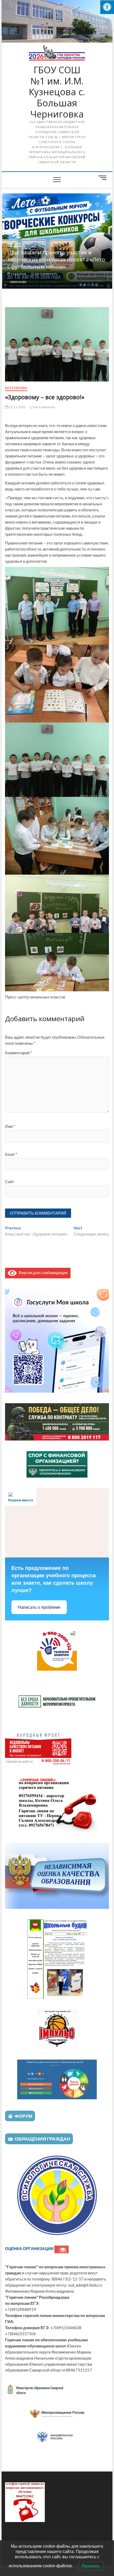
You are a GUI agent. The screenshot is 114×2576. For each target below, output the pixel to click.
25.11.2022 (17, 407)
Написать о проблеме (39, 1607)
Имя (10, 1126)
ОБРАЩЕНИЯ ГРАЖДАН (42, 2139)
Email (11, 1154)
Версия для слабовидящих (42, 1273)
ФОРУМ (23, 2116)
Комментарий (19, 1053)
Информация (18, 244)
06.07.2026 (18, 274)
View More (18, 282)
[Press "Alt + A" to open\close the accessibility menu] (107, 7)
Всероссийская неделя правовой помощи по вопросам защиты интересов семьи (50, 259)
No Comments (45, 274)
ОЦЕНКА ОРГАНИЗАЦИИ (30, 2248)
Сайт (10, 1182)
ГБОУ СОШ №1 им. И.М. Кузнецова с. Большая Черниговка (57, 92)
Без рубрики (16, 388)
